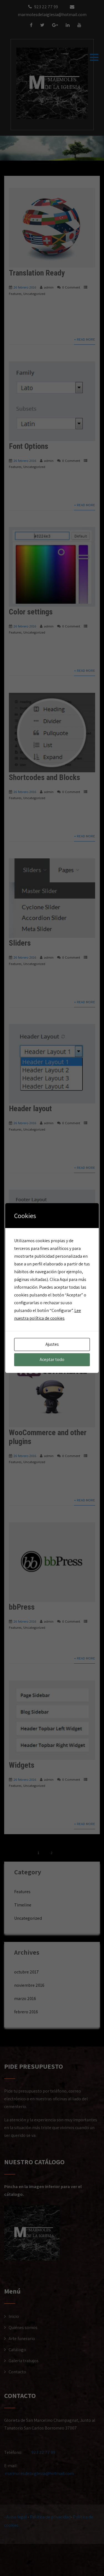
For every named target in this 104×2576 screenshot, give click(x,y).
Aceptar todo (52, 1359)
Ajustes (52, 1344)
